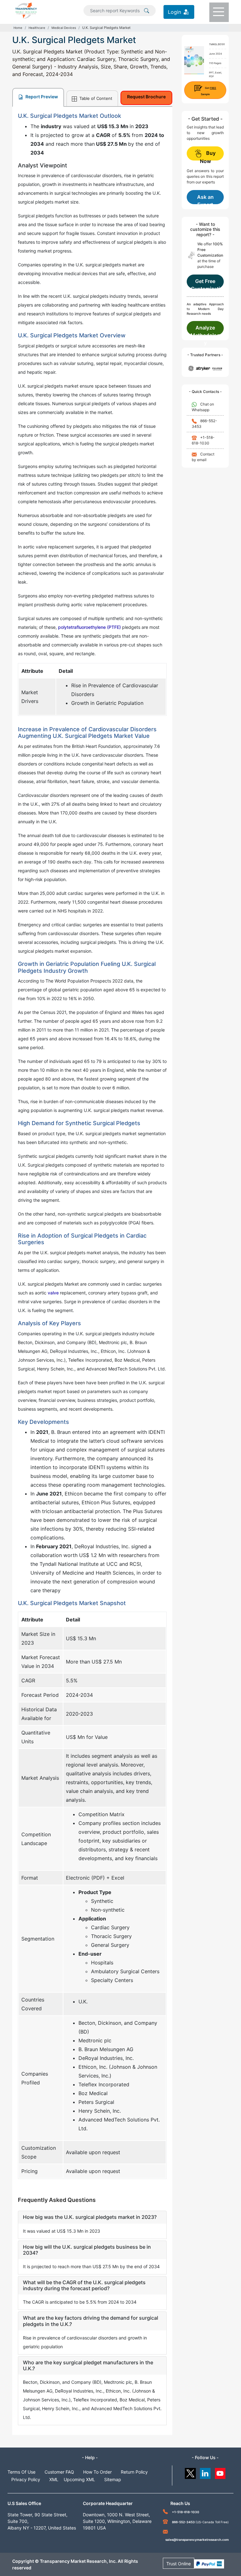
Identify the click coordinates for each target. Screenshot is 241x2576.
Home (18, 28)
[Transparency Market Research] (26, 10)
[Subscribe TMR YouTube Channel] (220, 2472)
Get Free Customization (205, 283)
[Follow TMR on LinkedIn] (205, 2472)
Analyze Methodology (205, 330)
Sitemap (113, 2479)
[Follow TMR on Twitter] (190, 2472)
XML (54, 2479)
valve (53, 1293)
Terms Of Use (21, 2472)
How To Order (97, 2472)
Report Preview (41, 97)
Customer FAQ (59, 2472)
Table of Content (95, 98)
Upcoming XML (79, 2479)
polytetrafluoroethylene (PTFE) (89, 627)
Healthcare (37, 28)
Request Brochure (146, 97)
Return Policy (134, 2472)
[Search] (147, 10)
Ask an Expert (205, 199)
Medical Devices (64, 28)
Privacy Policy (26, 2479)
